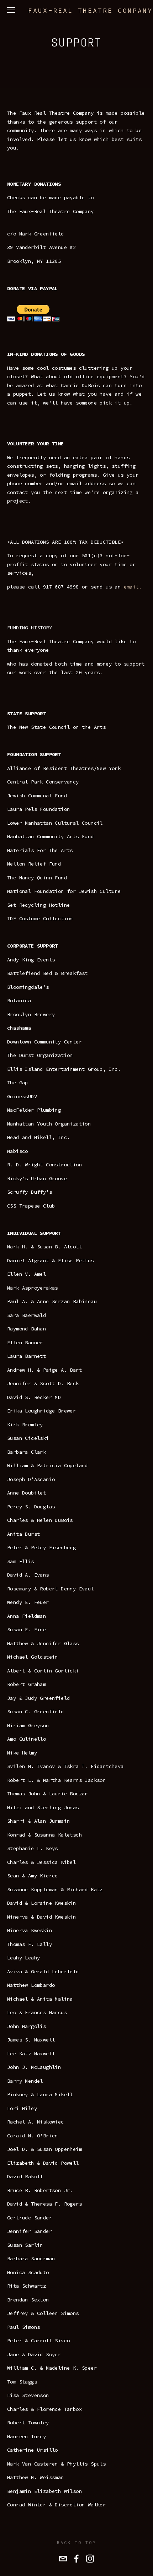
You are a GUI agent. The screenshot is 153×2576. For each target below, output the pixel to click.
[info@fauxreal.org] (63, 2559)
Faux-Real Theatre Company (90, 10)
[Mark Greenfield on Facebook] (76, 2559)
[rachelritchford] (90, 2559)
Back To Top (76, 2542)
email (131, 587)
